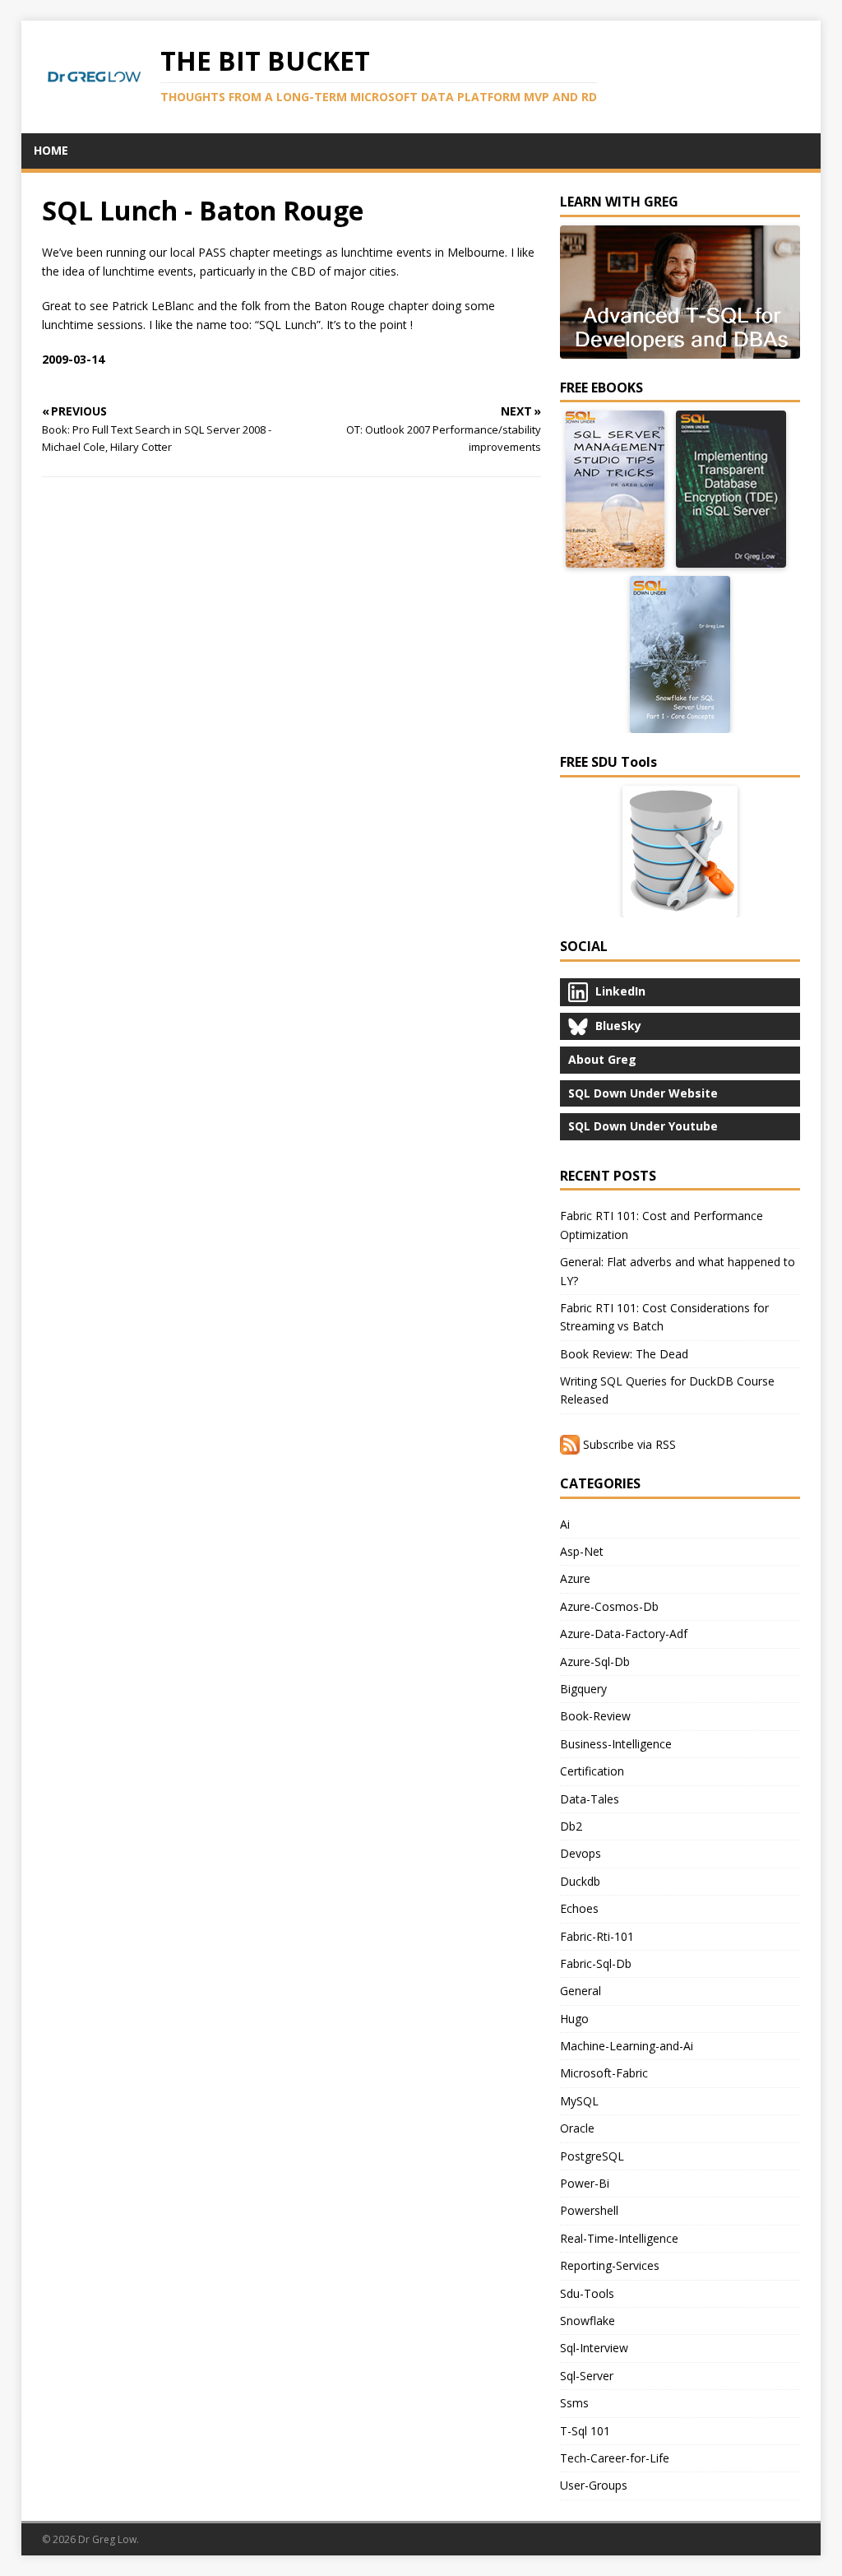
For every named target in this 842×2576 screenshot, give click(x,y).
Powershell (589, 2210)
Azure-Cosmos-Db (609, 1606)
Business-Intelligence (616, 1744)
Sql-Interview (594, 2348)
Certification (592, 1771)
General (581, 1991)
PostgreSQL (592, 2156)
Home (51, 150)
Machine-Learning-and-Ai (627, 2046)
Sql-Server (587, 2376)
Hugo (574, 2019)
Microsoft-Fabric (604, 2073)
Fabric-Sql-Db (596, 1963)
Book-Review (595, 1716)
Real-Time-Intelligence (619, 2238)
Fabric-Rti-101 (597, 1936)
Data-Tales (590, 1799)
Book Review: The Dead (624, 1354)
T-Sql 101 (585, 2431)
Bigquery (583, 1689)
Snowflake (588, 2321)
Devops (581, 1853)
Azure (575, 1578)
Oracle (577, 2128)
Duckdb (580, 1881)
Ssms (574, 2403)
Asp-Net (582, 1551)
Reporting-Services (610, 2265)
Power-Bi (585, 2183)
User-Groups (594, 2485)
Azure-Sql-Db (595, 1662)
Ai (565, 1524)
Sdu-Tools (587, 2293)
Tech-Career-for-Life (615, 2458)
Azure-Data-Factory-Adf (624, 1634)
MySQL (579, 2101)
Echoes (579, 1908)
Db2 (571, 1826)
